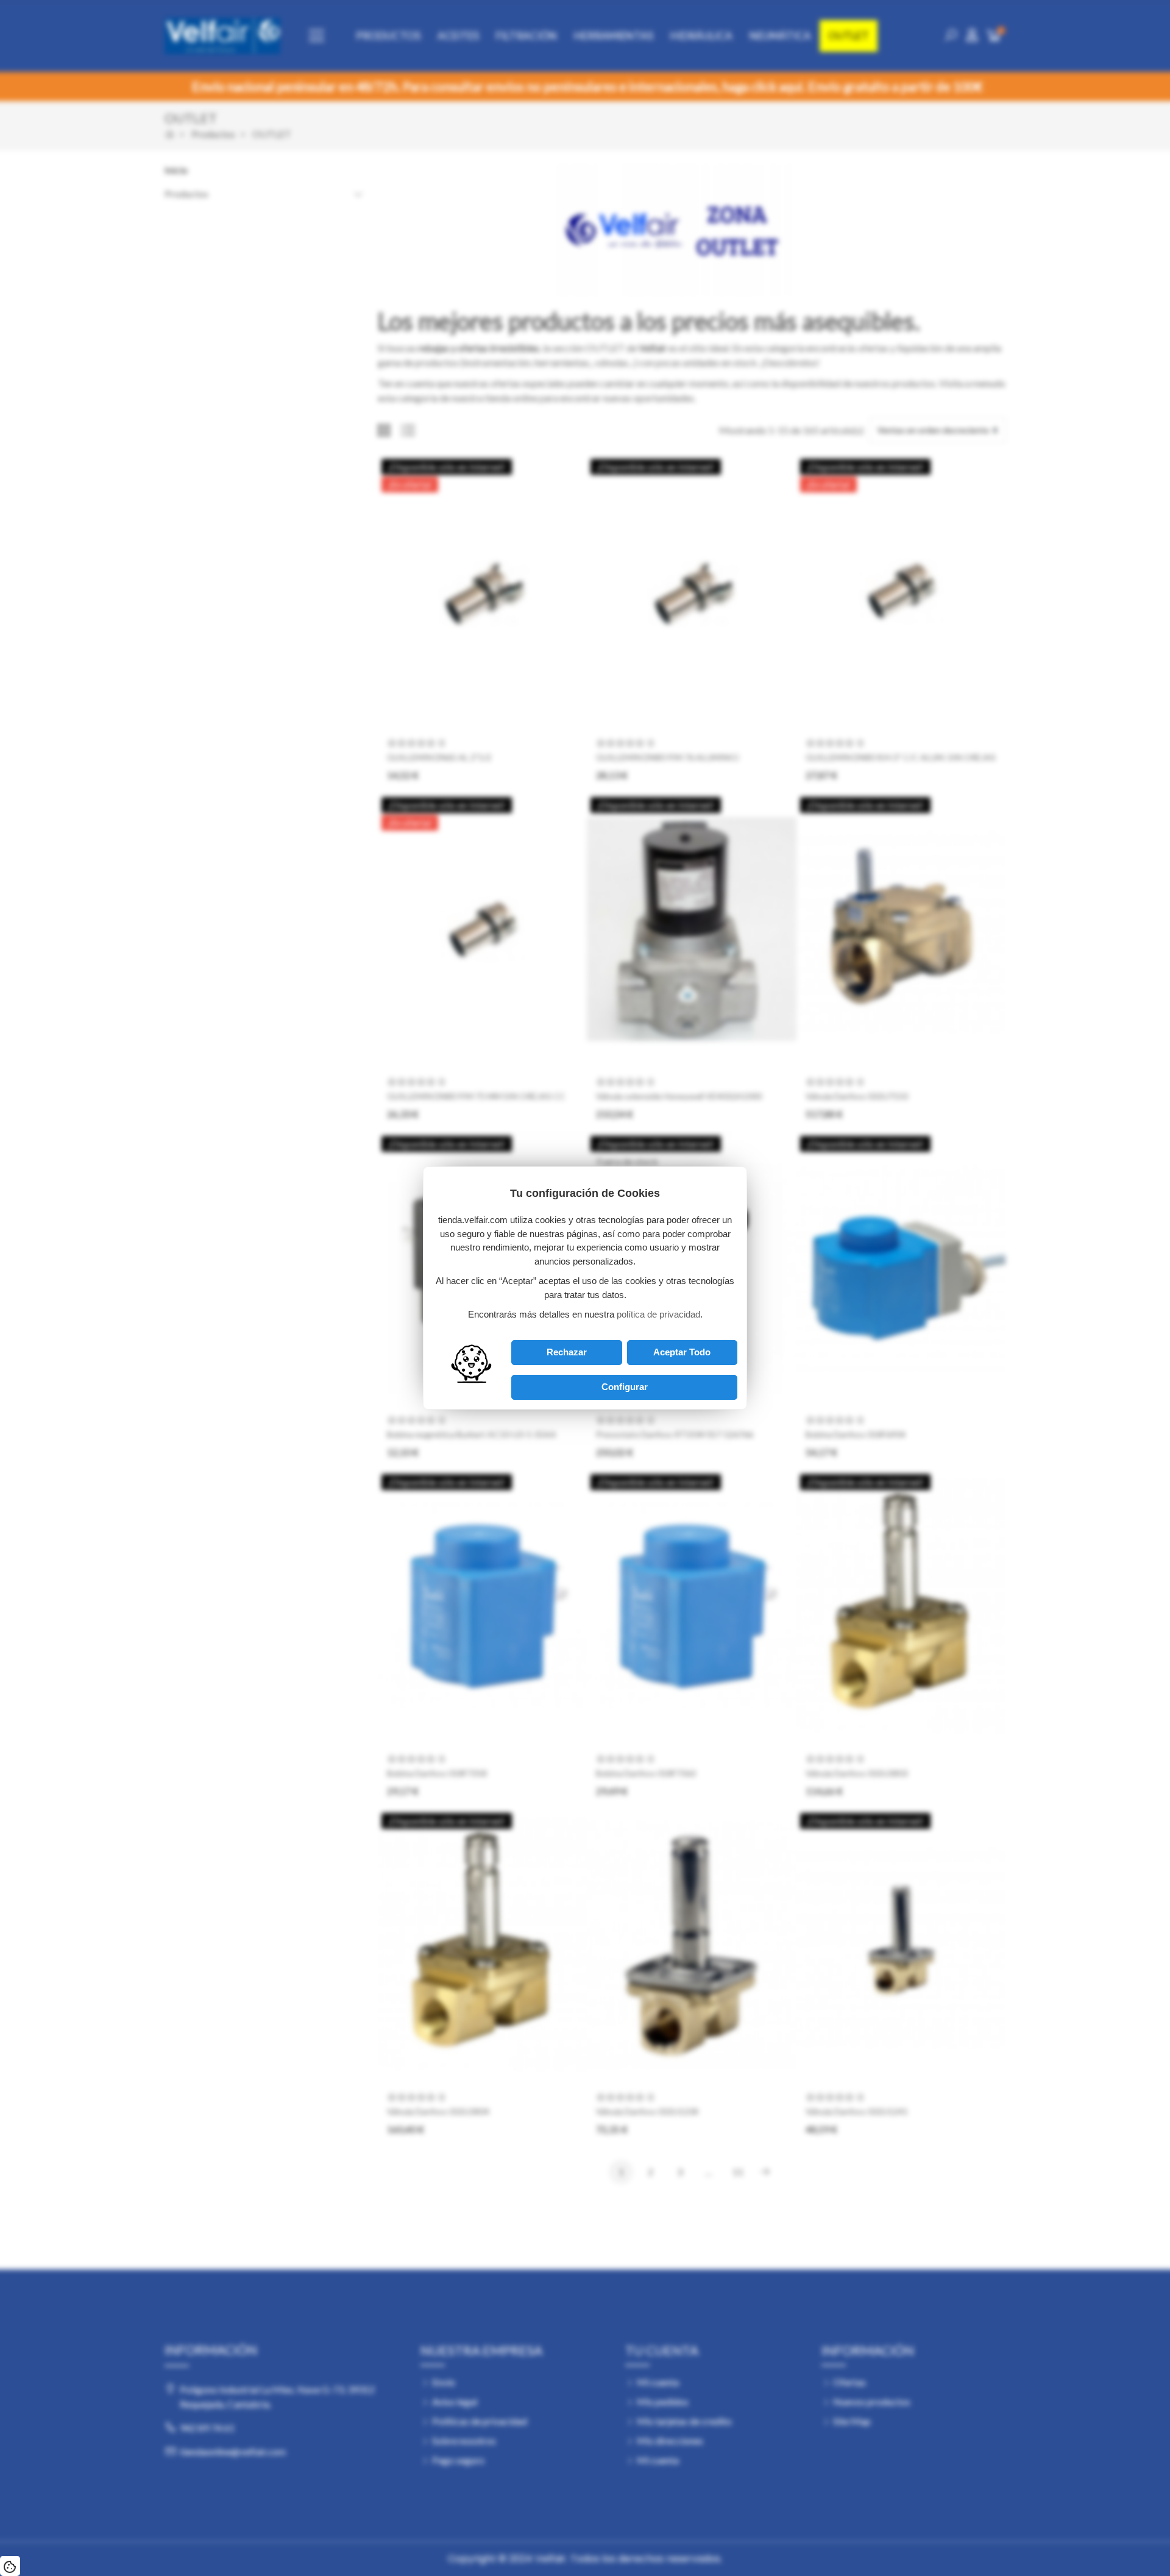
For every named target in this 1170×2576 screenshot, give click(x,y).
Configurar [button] (625, 1387)
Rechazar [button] (567, 1352)
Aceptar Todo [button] (682, 1352)
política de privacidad (658, 1314)
